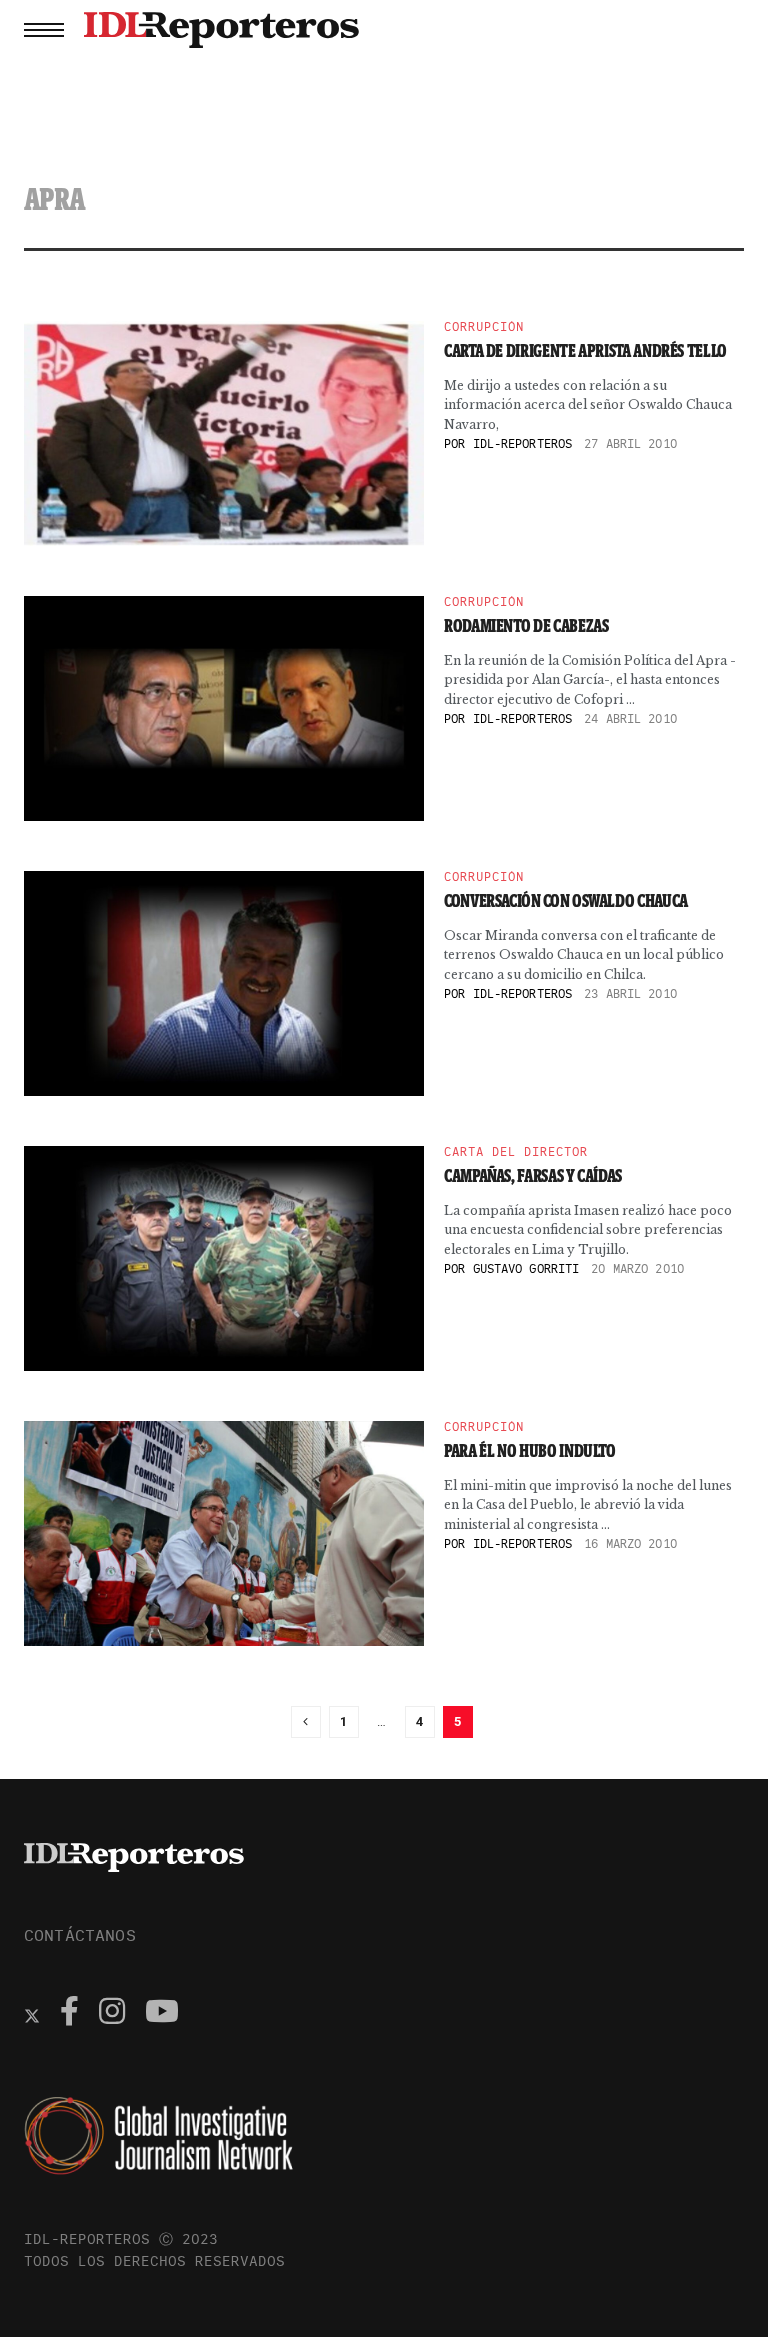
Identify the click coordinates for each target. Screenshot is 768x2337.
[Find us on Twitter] (32, 2014)
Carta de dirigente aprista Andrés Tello (585, 351)
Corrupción (484, 327)
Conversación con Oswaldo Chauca (566, 901)
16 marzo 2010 (630, 1543)
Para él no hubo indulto (530, 1451)
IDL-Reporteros (523, 443)
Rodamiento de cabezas (526, 626)
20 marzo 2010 (637, 1268)
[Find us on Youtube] (162, 2014)
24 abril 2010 (630, 718)
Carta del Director (516, 1152)
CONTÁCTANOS (80, 1935)
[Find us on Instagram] (112, 2014)
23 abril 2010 (630, 993)
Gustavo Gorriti (526, 1268)
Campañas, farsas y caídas (533, 1176)
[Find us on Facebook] (69, 2014)
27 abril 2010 (630, 443)
